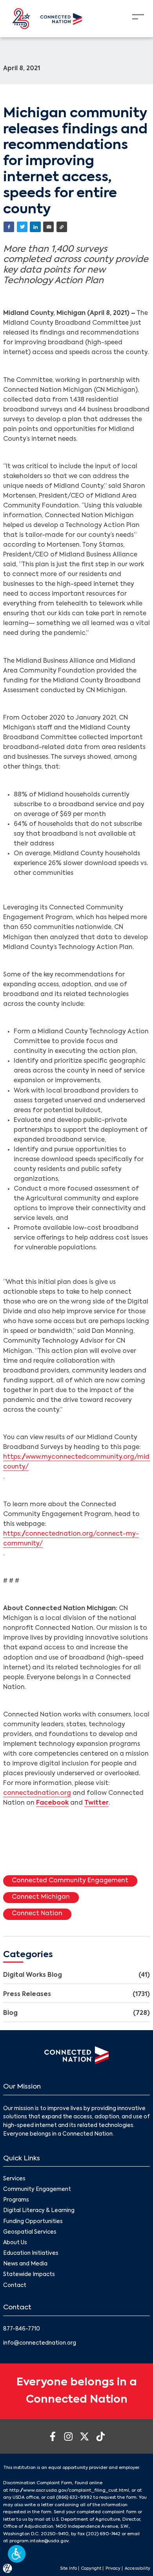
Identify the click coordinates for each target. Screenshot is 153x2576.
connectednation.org (37, 1793)
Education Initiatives (31, 2253)
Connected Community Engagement (70, 1881)
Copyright (91, 2569)
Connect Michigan (41, 1897)
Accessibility (138, 2569)
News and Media (25, 2264)
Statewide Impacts (29, 2275)
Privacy (113, 2569)
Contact (15, 2286)
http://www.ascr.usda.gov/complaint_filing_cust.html (69, 2491)
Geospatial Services (30, 2232)
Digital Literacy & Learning (39, 2211)
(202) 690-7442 (103, 2534)
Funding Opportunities (33, 2222)
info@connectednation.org (40, 2343)
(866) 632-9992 (74, 2498)
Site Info (68, 2569)
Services (14, 2179)
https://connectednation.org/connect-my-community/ (71, 1539)
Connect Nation (37, 1914)
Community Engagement (37, 2190)
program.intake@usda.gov (39, 2541)
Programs (16, 2200)
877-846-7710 (22, 2329)
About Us (15, 2243)
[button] (17, 2554)
